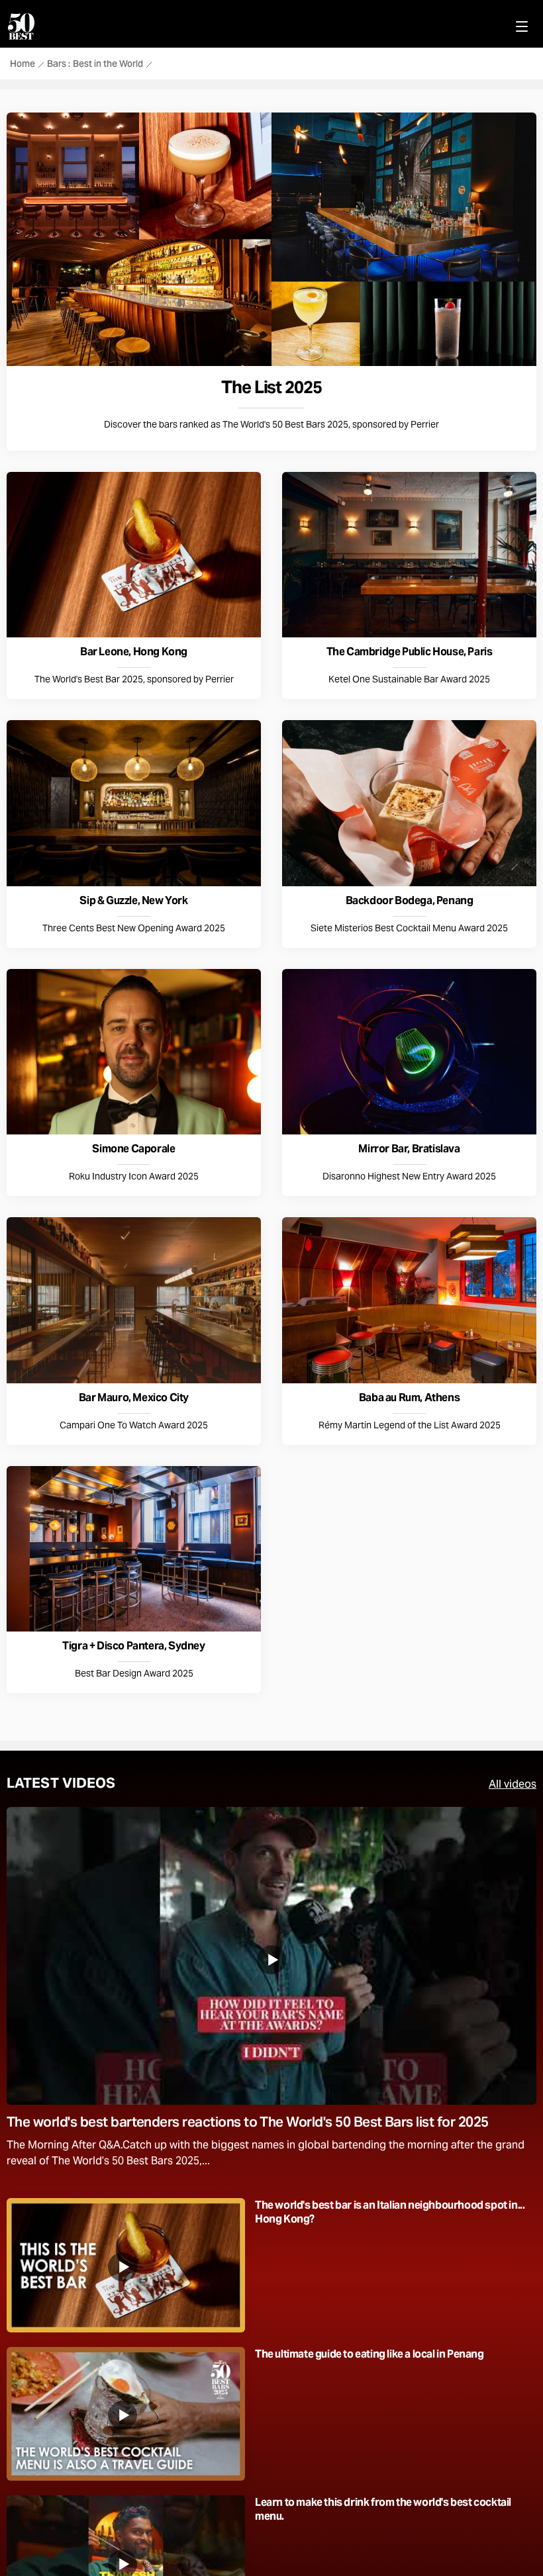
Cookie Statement (345, 572)
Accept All (316, 612)
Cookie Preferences (200, 612)
